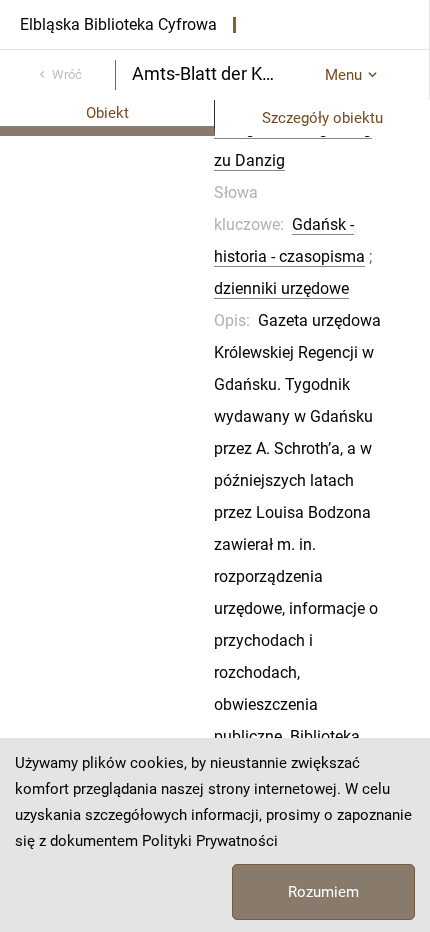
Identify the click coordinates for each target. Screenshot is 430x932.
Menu (343, 75)
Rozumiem (323, 892)
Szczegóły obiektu (322, 118)
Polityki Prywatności (210, 841)
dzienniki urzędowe (281, 288)
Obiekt (107, 113)
